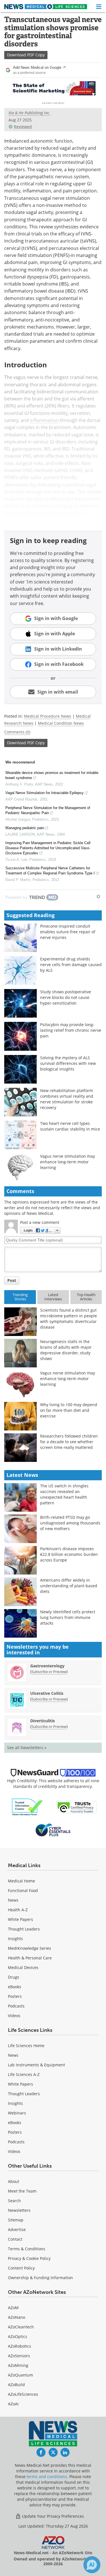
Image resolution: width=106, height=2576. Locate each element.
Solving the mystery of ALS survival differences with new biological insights (68, 1063)
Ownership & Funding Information (40, 2278)
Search (14, 2201)
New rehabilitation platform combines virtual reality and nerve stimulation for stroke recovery (67, 1099)
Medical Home (21, 1881)
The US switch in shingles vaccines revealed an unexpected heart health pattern (64, 1494)
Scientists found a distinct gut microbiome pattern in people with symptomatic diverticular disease (69, 1319)
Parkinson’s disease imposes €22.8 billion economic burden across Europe (69, 1554)
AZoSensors (19, 2356)
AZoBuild (16, 2385)
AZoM (13, 2308)
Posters (15, 1996)
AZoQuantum (20, 2375)
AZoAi (13, 2404)
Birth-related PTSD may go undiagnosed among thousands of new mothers (70, 1523)
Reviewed (23, 127)
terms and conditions (47, 2477)
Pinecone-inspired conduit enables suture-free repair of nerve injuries (68, 932)
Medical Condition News (61, 723)
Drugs (14, 1977)
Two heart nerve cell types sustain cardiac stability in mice (70, 1126)
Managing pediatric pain (25, 828)
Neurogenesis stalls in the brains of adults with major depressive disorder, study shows (66, 1350)
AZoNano (17, 2317)
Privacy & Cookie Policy (29, 2258)
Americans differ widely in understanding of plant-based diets (69, 1586)
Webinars (17, 2113)
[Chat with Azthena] (92, 2565)
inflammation (44, 420)
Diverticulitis (43, 1721)
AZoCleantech (21, 2327)
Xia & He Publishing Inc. (29, 113)
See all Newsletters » (27, 1748)
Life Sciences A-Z (24, 2074)
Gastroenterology (47, 1666)
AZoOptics (18, 2336)
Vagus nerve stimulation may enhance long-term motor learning (68, 1162)
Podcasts (16, 2006)
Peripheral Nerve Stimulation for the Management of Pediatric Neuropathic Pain (48, 810)
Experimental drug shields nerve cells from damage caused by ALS (71, 965)
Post (12, 1280)
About (14, 2181)
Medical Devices (23, 1967)
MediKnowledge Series (30, 1948)
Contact (15, 2239)
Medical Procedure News (48, 716)
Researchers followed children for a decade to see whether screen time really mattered (69, 1442)
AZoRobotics (20, 2346)
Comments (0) (17, 732)
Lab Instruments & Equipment (36, 2065)
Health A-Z (18, 1910)
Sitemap (16, 2220)
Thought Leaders (24, 1929)
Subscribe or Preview (49, 1672)
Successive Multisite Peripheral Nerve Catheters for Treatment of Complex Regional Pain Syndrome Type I (50, 871)
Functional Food (23, 1890)
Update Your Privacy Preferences (52, 2516)
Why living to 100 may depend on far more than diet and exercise (69, 1410)
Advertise (17, 2229)
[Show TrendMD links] (98, 896)
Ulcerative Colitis (47, 1693)
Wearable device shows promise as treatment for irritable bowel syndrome (52, 775)
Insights (15, 1939)
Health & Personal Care (30, 1958)
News (13, 1900)
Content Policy (21, 2268)
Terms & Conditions (27, 2249)
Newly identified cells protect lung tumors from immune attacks (68, 1617)
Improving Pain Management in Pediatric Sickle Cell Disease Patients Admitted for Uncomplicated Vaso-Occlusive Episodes (48, 848)
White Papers (20, 1919)
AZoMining (18, 2365)
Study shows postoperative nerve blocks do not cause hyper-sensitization (66, 997)
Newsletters (19, 2210)
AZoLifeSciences (23, 2394)
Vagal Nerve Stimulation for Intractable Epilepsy (45, 793)
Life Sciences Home (26, 2046)
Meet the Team (22, 2191)
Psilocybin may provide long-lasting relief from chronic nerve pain (71, 1030)
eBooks (15, 1987)
